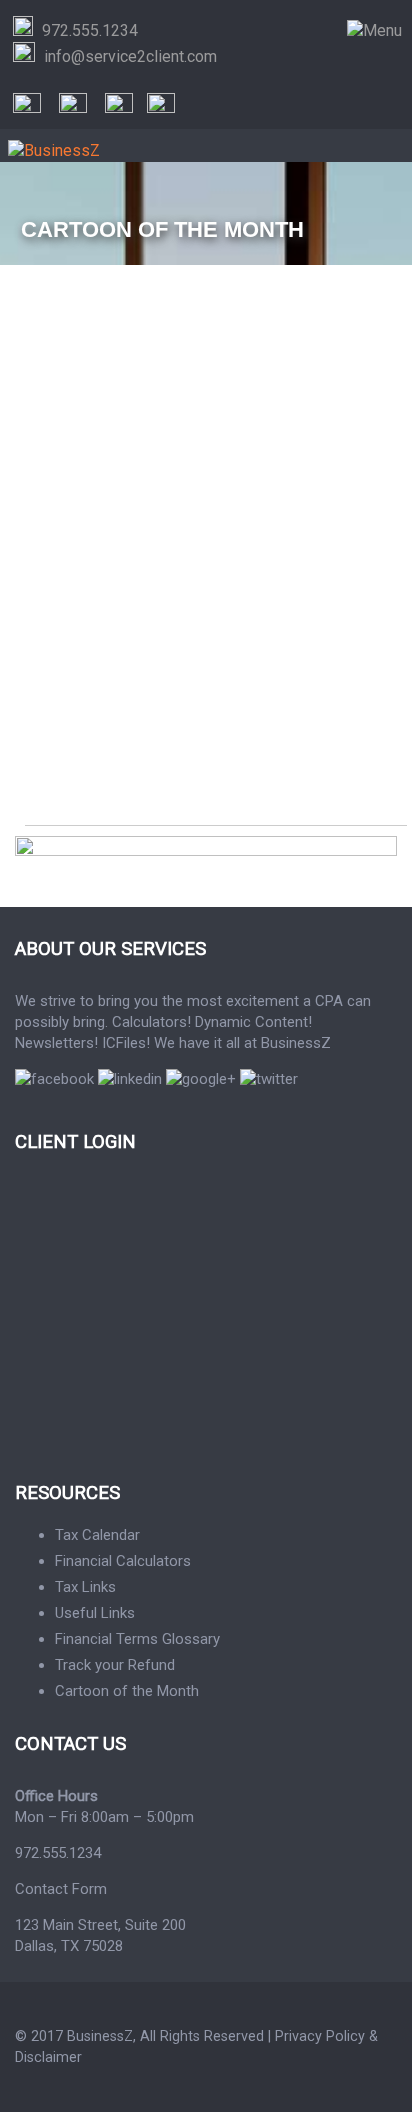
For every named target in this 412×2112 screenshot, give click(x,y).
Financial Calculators (123, 1561)
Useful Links (95, 1613)
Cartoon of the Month (127, 1691)
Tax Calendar (97, 1535)
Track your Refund (115, 1665)
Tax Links (85, 1587)
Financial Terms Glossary (137, 1639)
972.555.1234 (58, 1853)
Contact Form (61, 1889)
